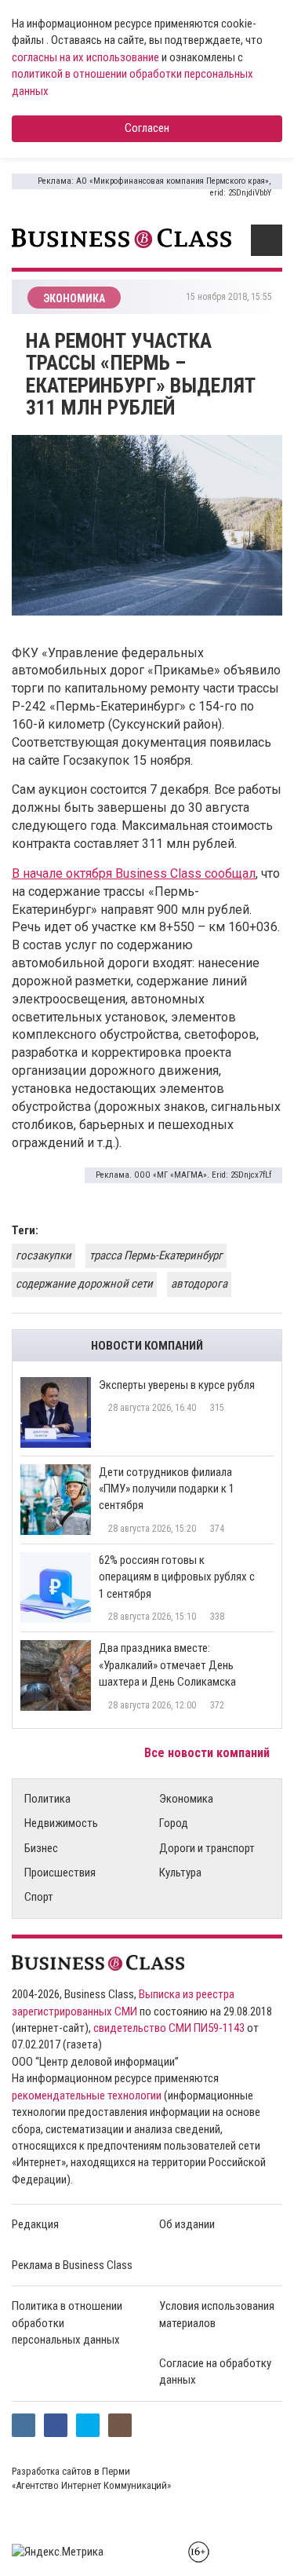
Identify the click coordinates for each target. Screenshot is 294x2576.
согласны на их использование (85, 57)
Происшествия (60, 1873)
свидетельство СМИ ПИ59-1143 (169, 2028)
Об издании (187, 2224)
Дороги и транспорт (207, 1848)
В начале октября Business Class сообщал (134, 873)
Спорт (39, 1897)
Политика (47, 1799)
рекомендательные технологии (87, 2096)
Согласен (147, 128)
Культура (180, 1873)
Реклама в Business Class (72, 2265)
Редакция (35, 2224)
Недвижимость (61, 1823)
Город (174, 1823)
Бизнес (41, 1848)
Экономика (186, 1799)
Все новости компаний (209, 1753)
